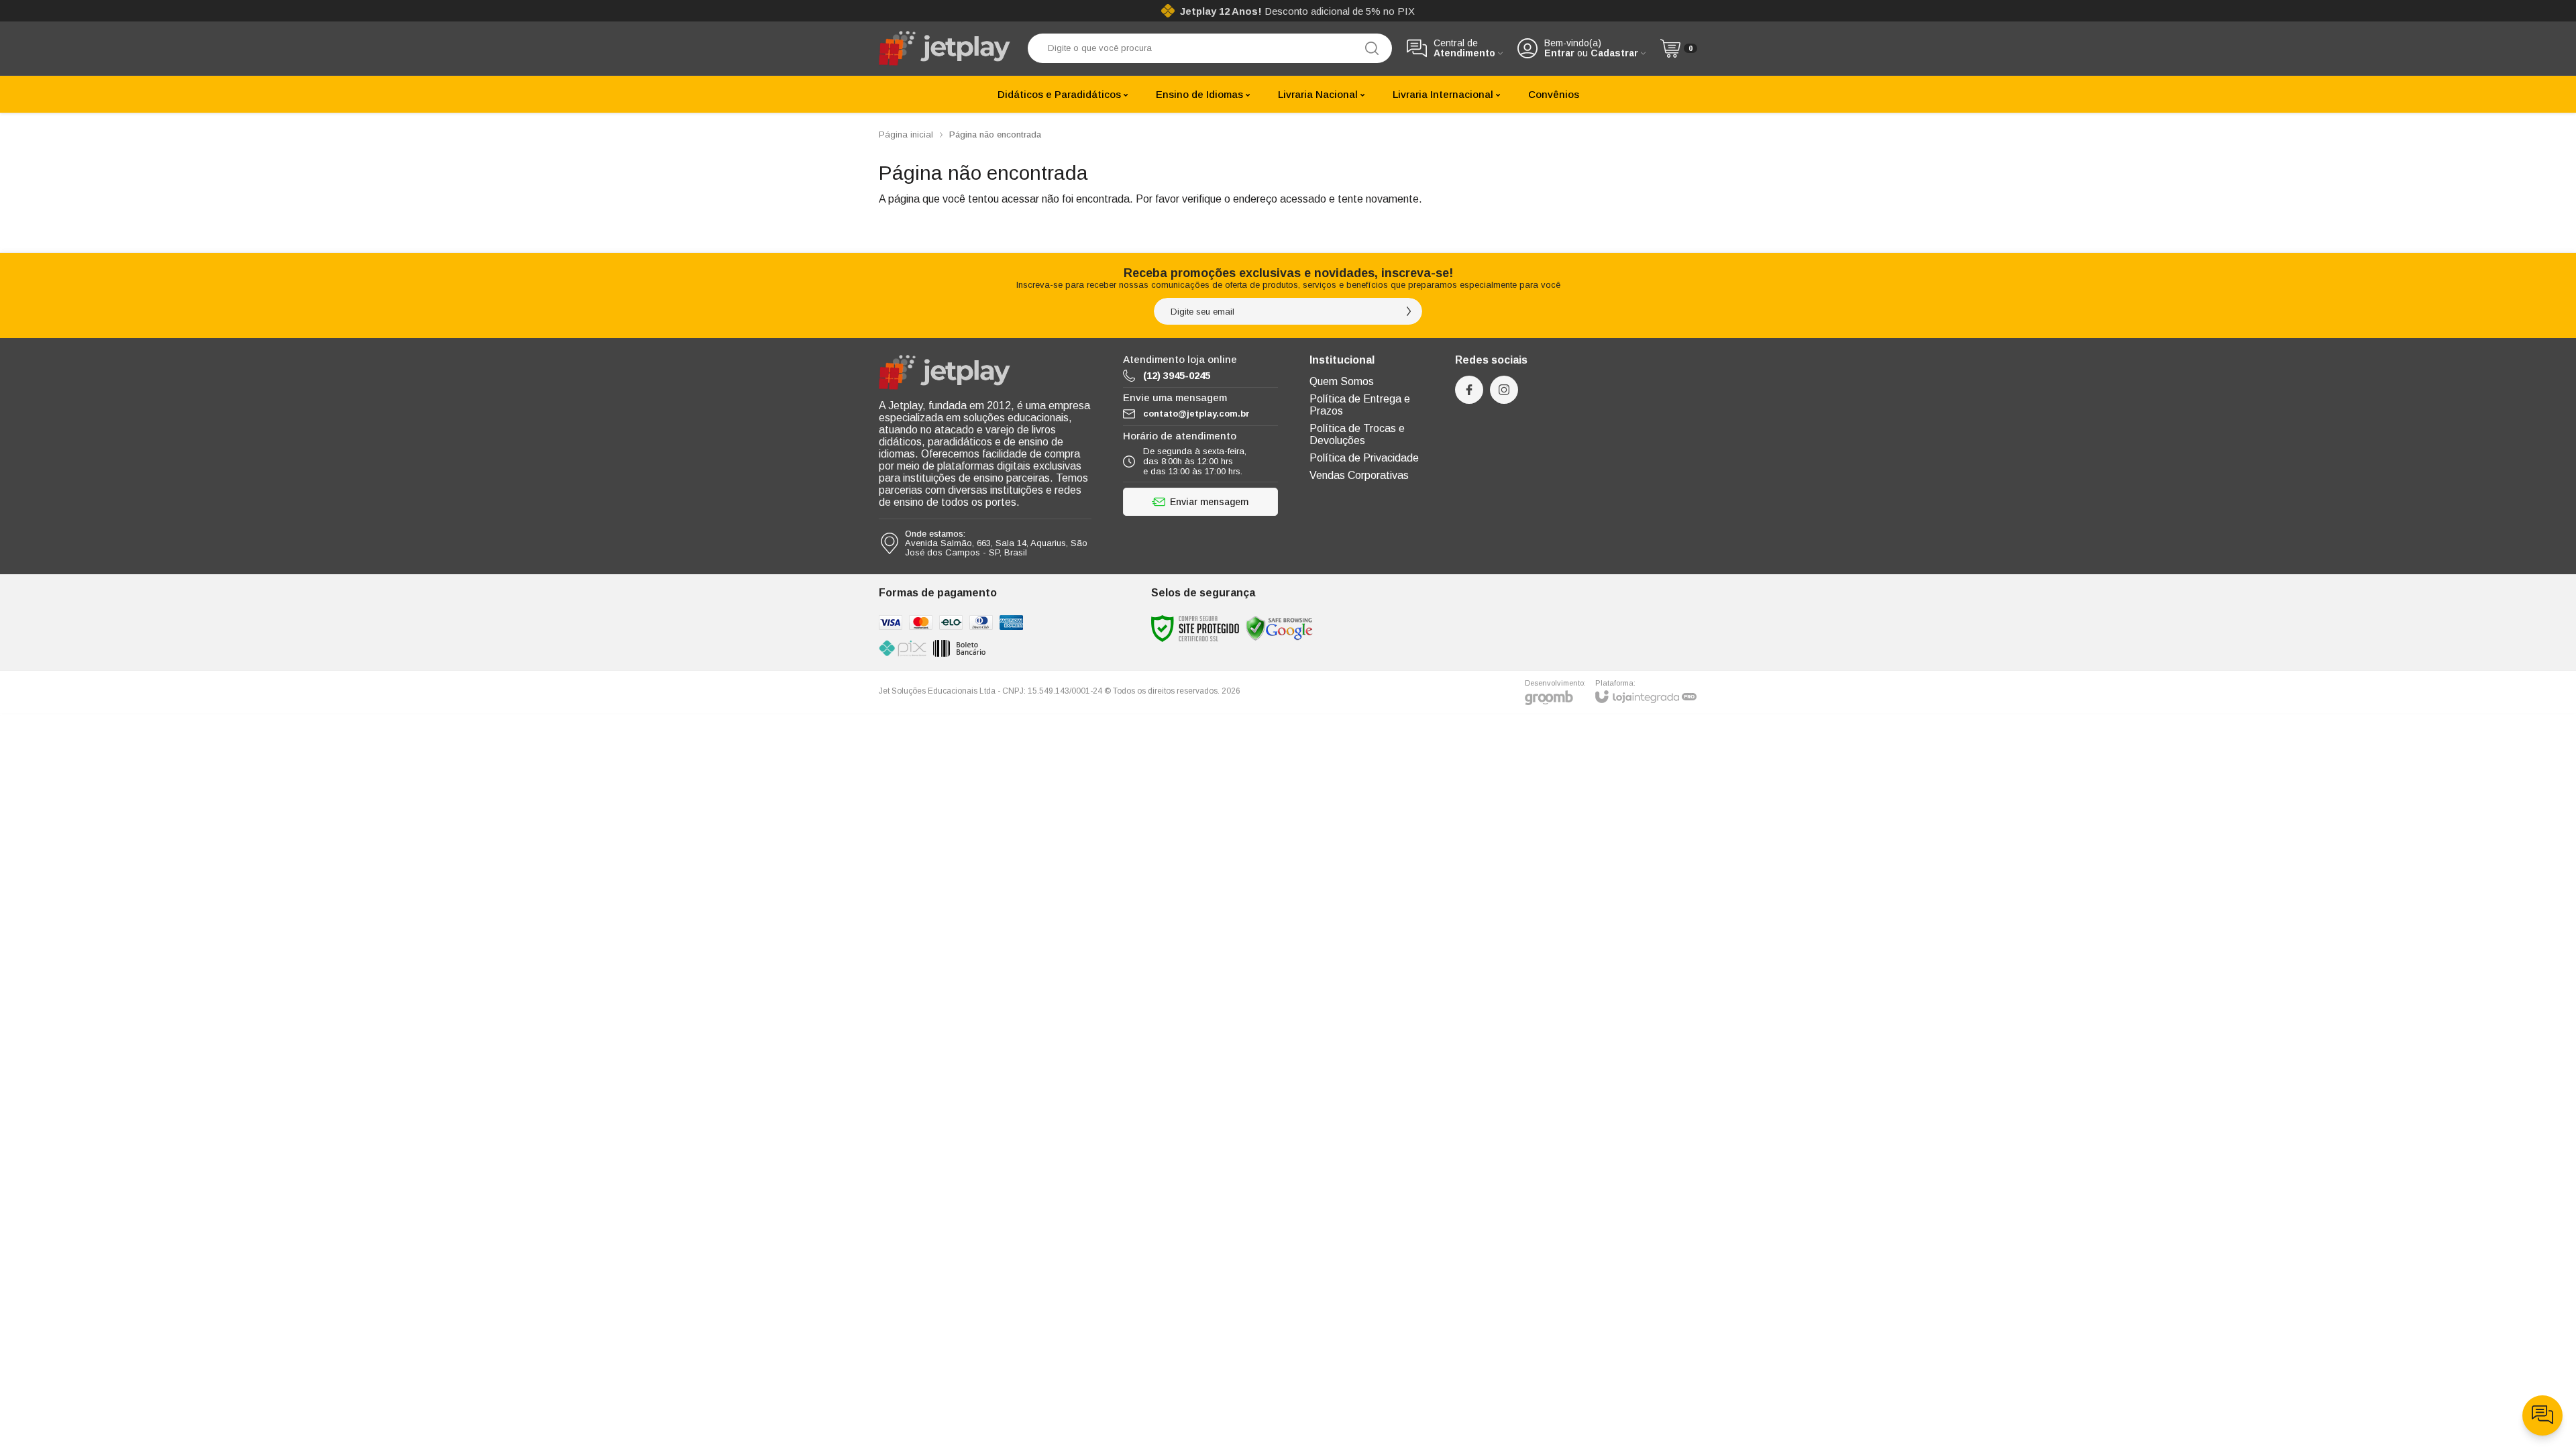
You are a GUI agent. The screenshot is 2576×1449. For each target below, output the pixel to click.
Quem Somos (1342, 381)
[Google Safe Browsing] (1279, 628)
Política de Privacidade (1364, 458)
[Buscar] (1372, 48)
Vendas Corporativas (1359, 475)
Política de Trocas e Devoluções (1357, 434)
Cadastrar (1614, 53)
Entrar (1559, 53)
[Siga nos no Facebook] (1469, 390)
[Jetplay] (946, 48)
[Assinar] (1409, 311)
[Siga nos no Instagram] (1504, 390)
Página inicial (906, 135)
